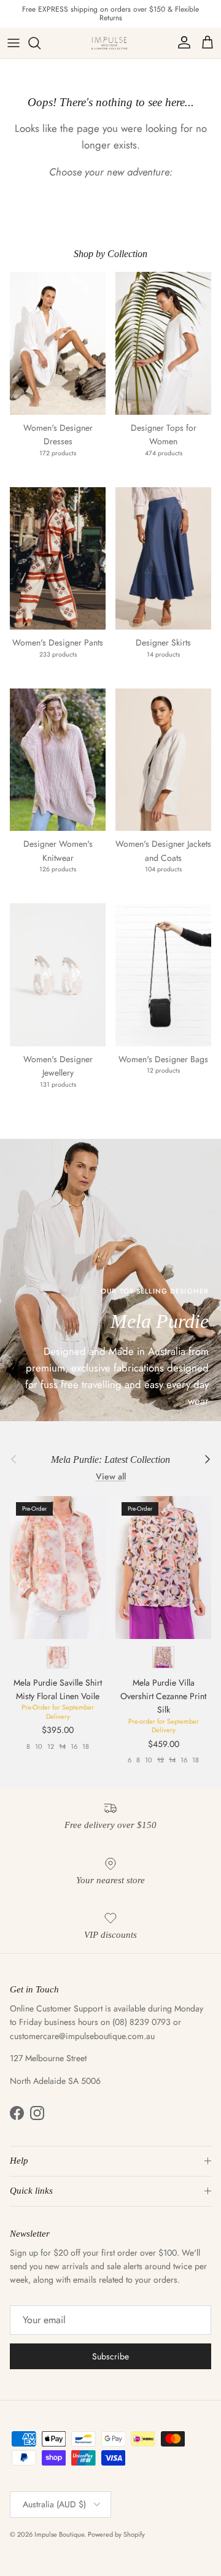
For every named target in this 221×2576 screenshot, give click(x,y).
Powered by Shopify (116, 2534)
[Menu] (14, 43)
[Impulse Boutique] (110, 43)
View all (111, 1476)
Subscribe (110, 2356)
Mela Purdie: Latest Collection (110, 1460)
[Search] (41, 43)
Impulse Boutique (59, 2534)
